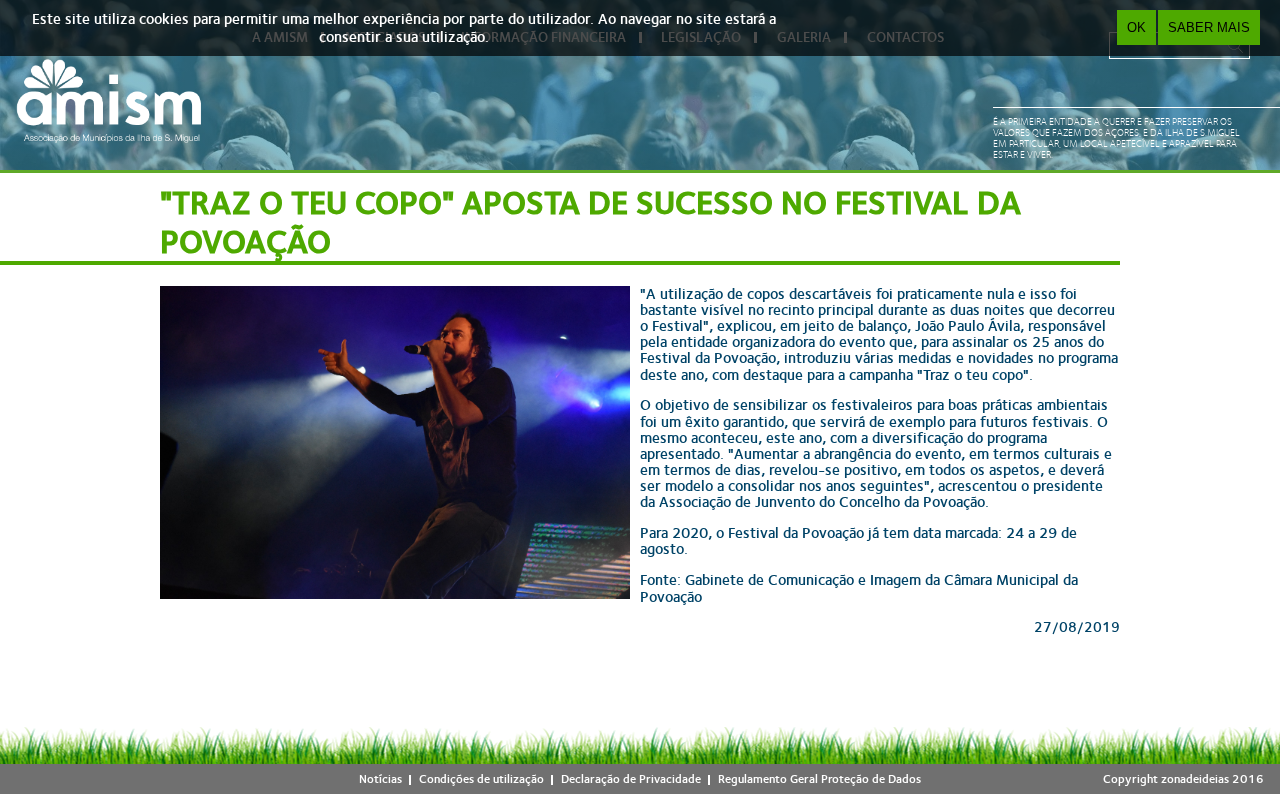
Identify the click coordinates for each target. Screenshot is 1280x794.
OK (1136, 27)
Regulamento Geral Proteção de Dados (819, 779)
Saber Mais (1209, 27)
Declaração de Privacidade (631, 779)
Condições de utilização (481, 779)
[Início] (109, 100)
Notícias (380, 779)
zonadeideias (1195, 779)
